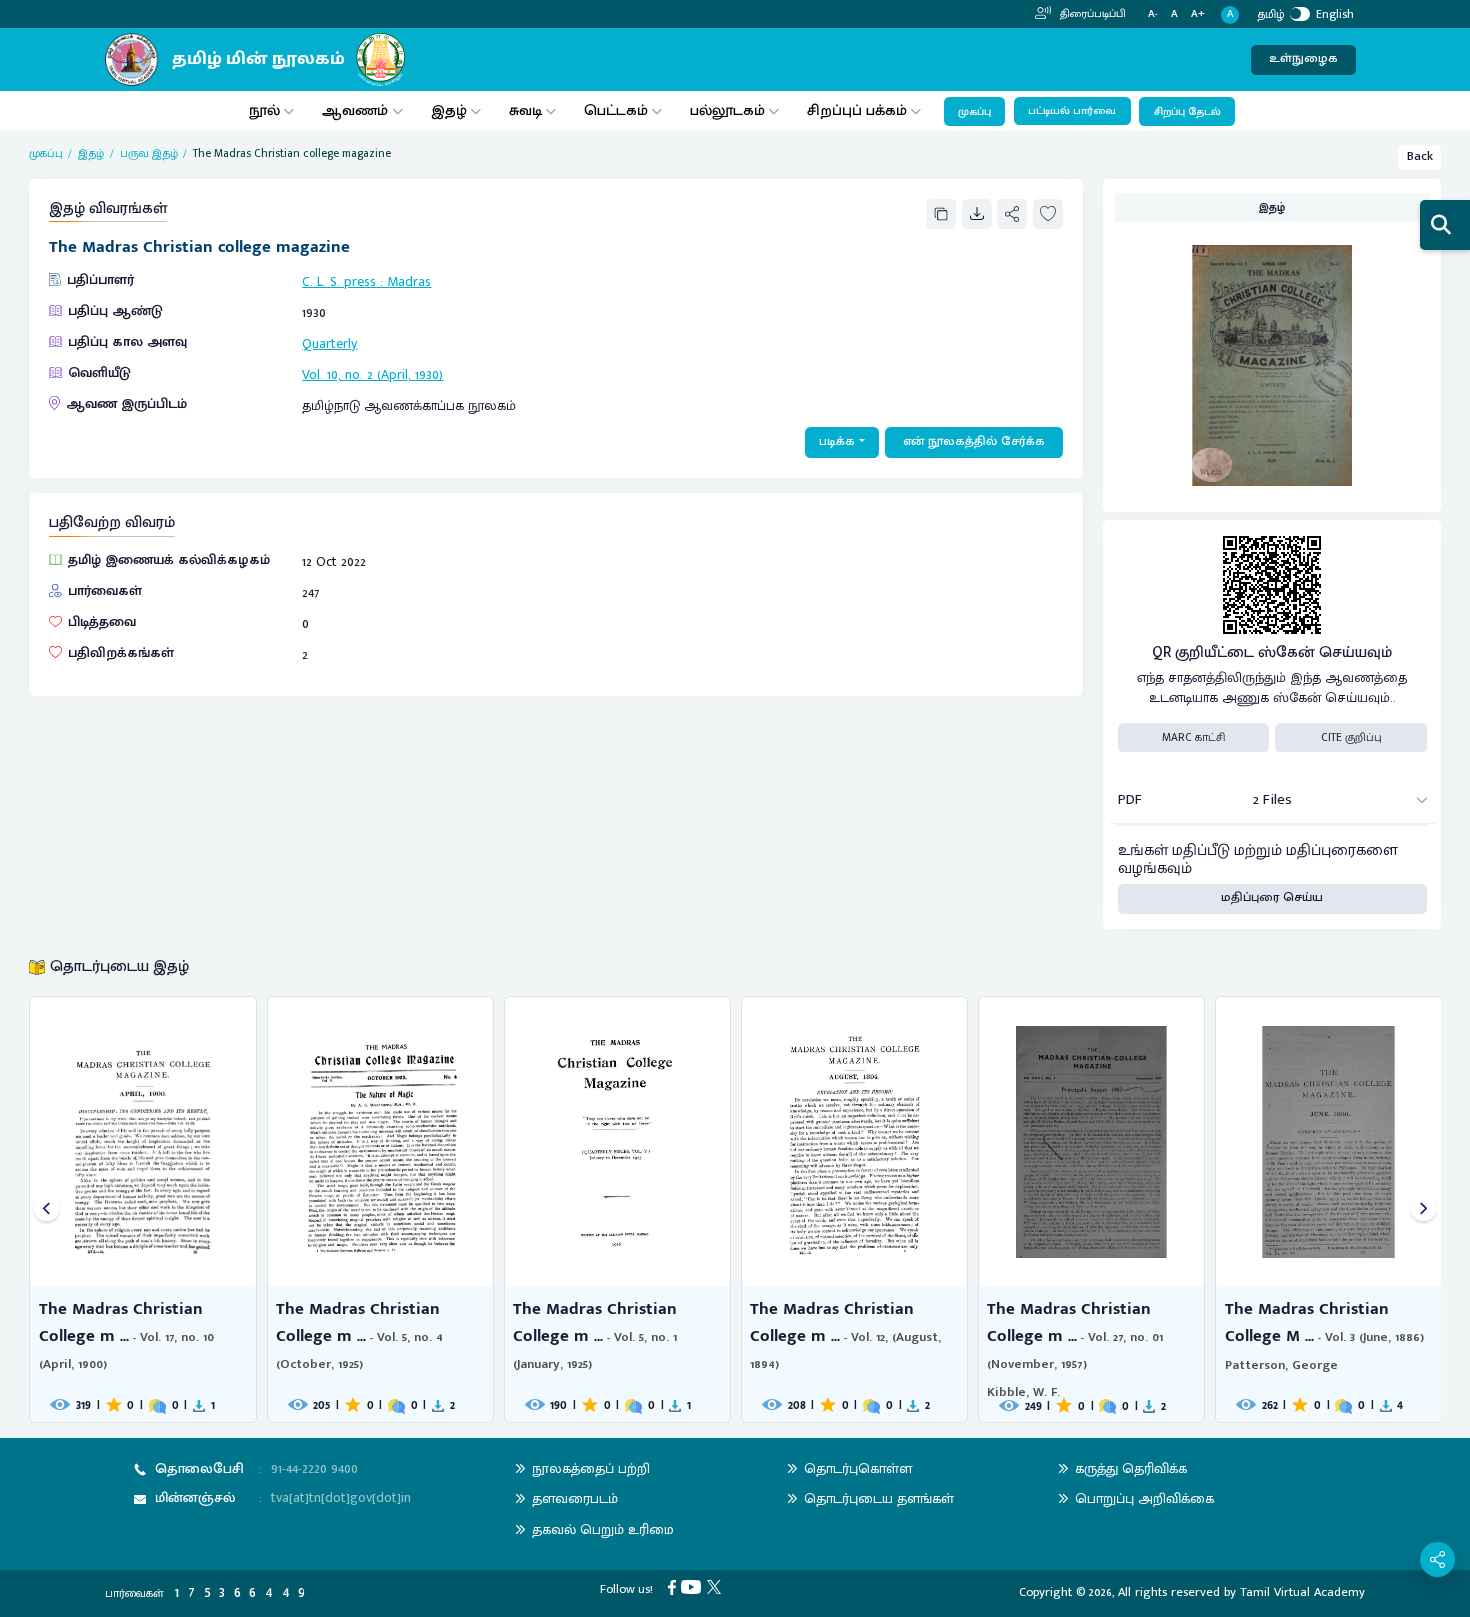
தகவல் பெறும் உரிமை (603, 1529)
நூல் (264, 110)
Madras (409, 281)
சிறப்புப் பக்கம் (857, 110)
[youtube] (694, 1586)
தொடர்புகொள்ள (858, 1468)
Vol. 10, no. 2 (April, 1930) (372, 374)
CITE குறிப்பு (1351, 737)
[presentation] (46, 1209)
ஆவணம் (357, 110)
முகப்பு (974, 112)
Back (1420, 156)
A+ (1198, 14)
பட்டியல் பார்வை (1072, 111)
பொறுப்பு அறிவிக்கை (1144, 1498)
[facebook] (675, 1586)
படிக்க (837, 441)
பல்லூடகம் (727, 110)
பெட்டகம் (616, 110)
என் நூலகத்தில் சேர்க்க (974, 441)
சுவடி (525, 110)
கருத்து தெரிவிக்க (1131, 1468)
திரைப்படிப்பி (1091, 14)
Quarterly (329, 343)
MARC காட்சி (1193, 737)
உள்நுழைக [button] (1303, 58)
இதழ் (449, 110)
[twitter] (717, 1586)
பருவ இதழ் (149, 153)
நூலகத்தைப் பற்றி (591, 1468)
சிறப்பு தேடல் (1187, 112)
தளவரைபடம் (575, 1498)
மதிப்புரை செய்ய (1272, 897)
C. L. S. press (339, 281)
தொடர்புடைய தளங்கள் (879, 1498)
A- (1153, 14)
